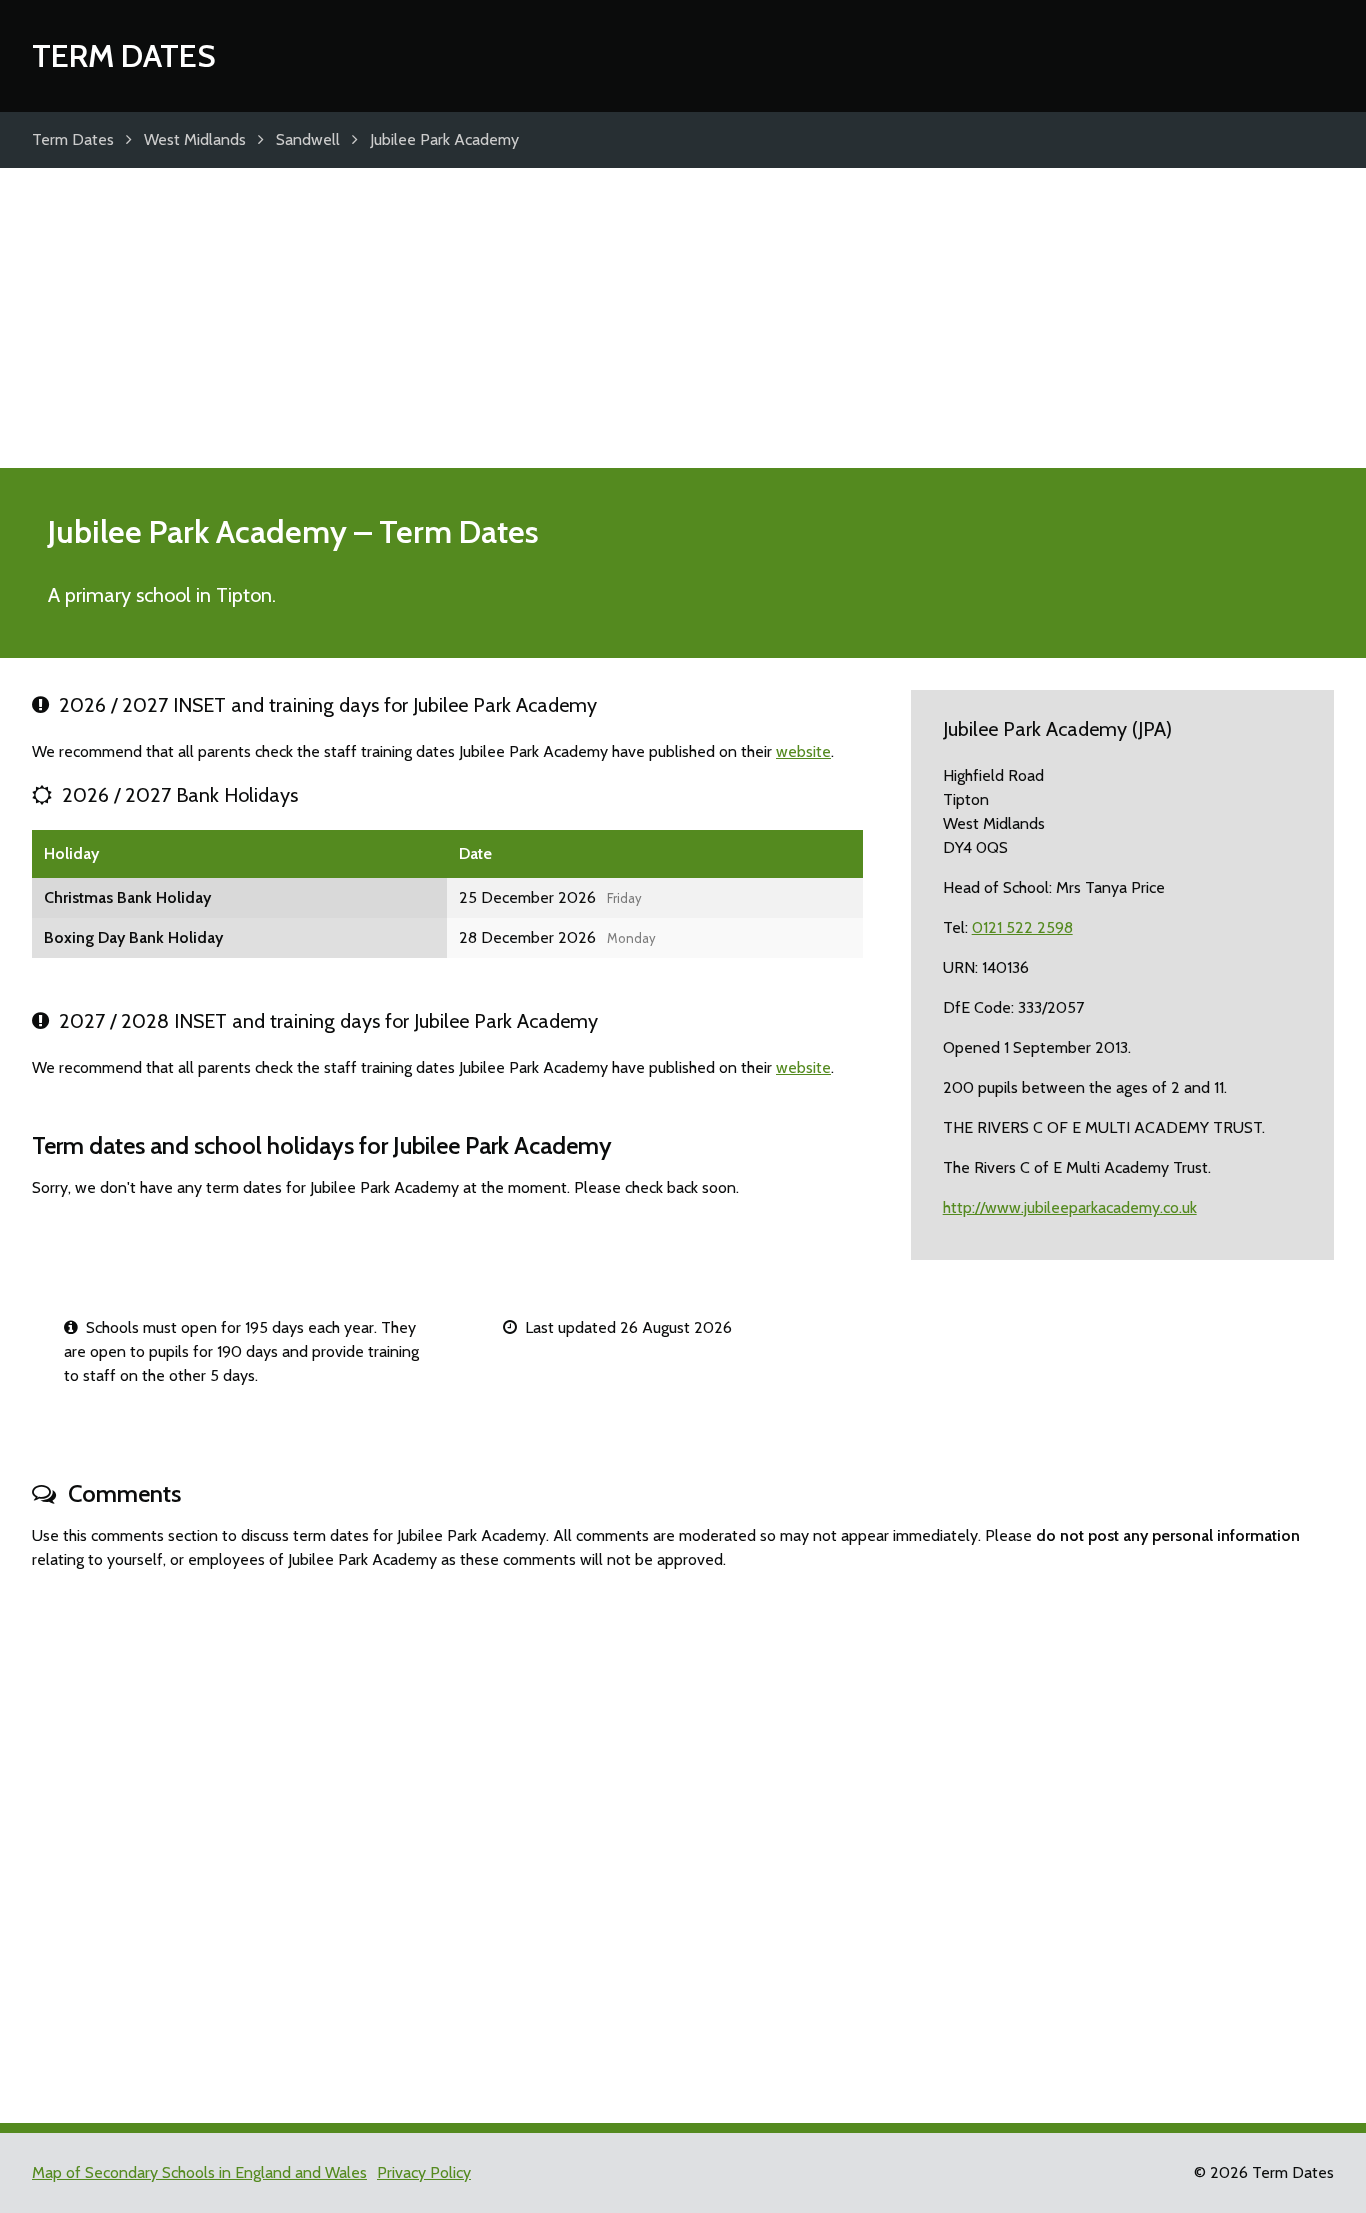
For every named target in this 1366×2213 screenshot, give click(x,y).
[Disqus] (683, 1838)
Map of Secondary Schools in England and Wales (199, 2172)
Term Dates (124, 55)
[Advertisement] (683, 318)
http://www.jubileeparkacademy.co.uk (1070, 1207)
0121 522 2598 (1022, 927)
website (803, 751)
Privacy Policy (424, 2172)
